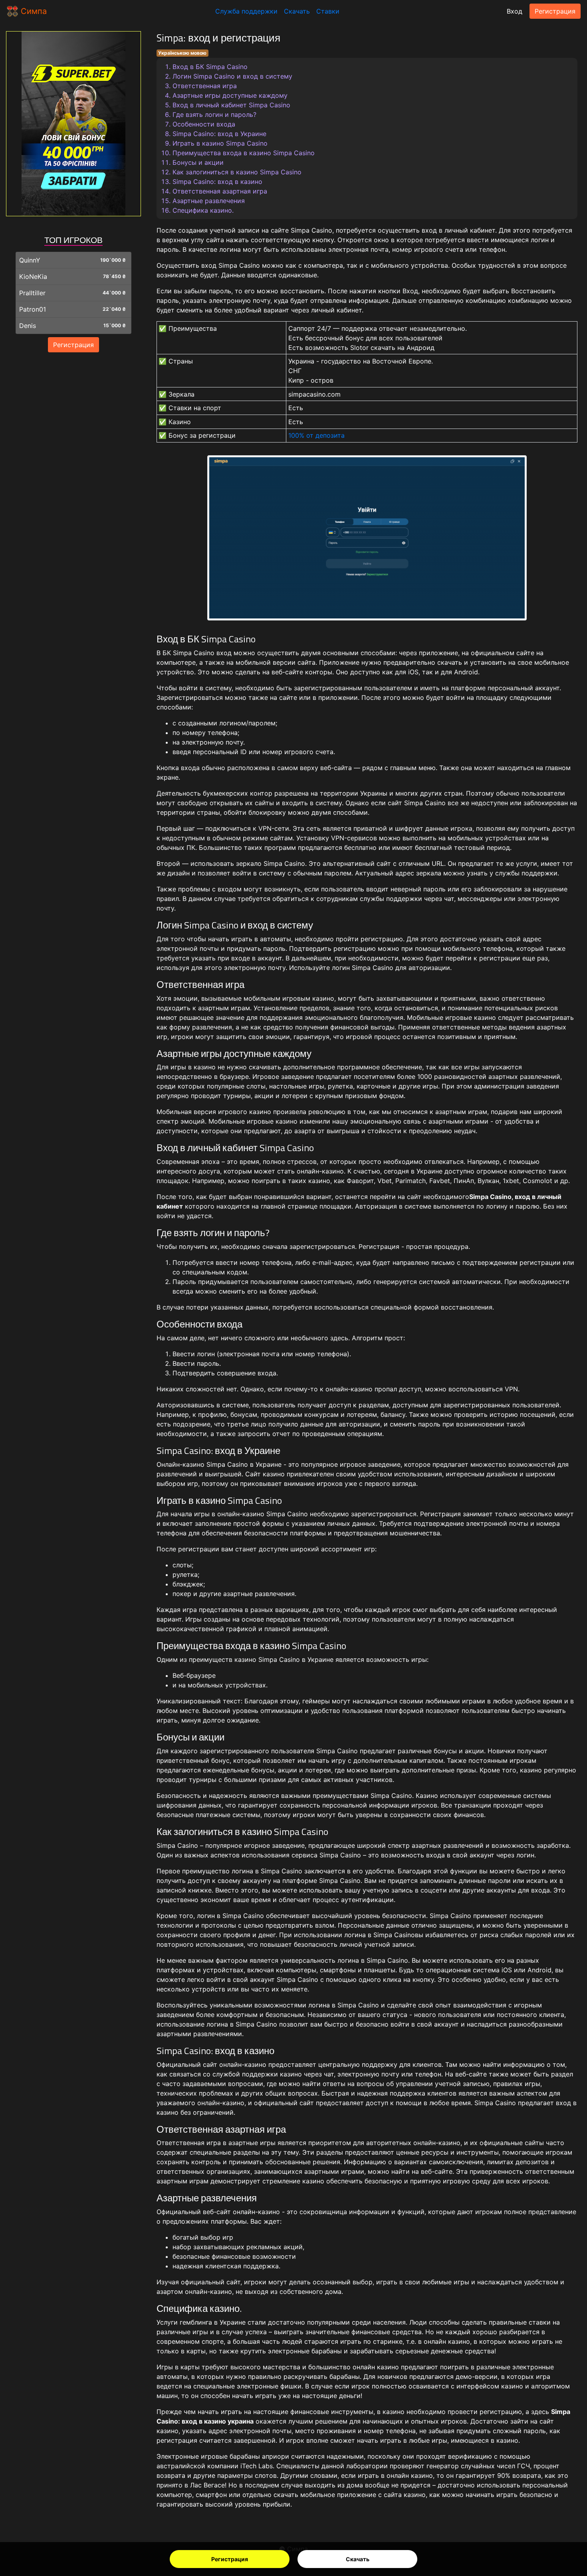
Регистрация (230, 2559)
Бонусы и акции (198, 162)
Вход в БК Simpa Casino (210, 67)
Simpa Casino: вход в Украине (219, 134)
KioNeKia (33, 277)
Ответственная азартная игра (220, 191)
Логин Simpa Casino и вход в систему (232, 76)
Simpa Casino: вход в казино (217, 182)
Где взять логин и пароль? (214, 115)
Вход (515, 11)
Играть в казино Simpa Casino (220, 143)
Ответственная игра (205, 86)
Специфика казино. (203, 210)
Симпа (33, 11)
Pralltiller (32, 293)
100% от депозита (316, 435)
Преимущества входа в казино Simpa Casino (244, 153)
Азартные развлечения (209, 201)
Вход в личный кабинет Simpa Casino (231, 105)
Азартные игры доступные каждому (230, 95)
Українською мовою (182, 53)
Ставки (328, 11)
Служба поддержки (246, 11)
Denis (28, 326)
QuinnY (30, 260)
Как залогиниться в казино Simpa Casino (237, 172)
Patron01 (33, 309)
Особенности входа (204, 124)
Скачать (358, 2559)
